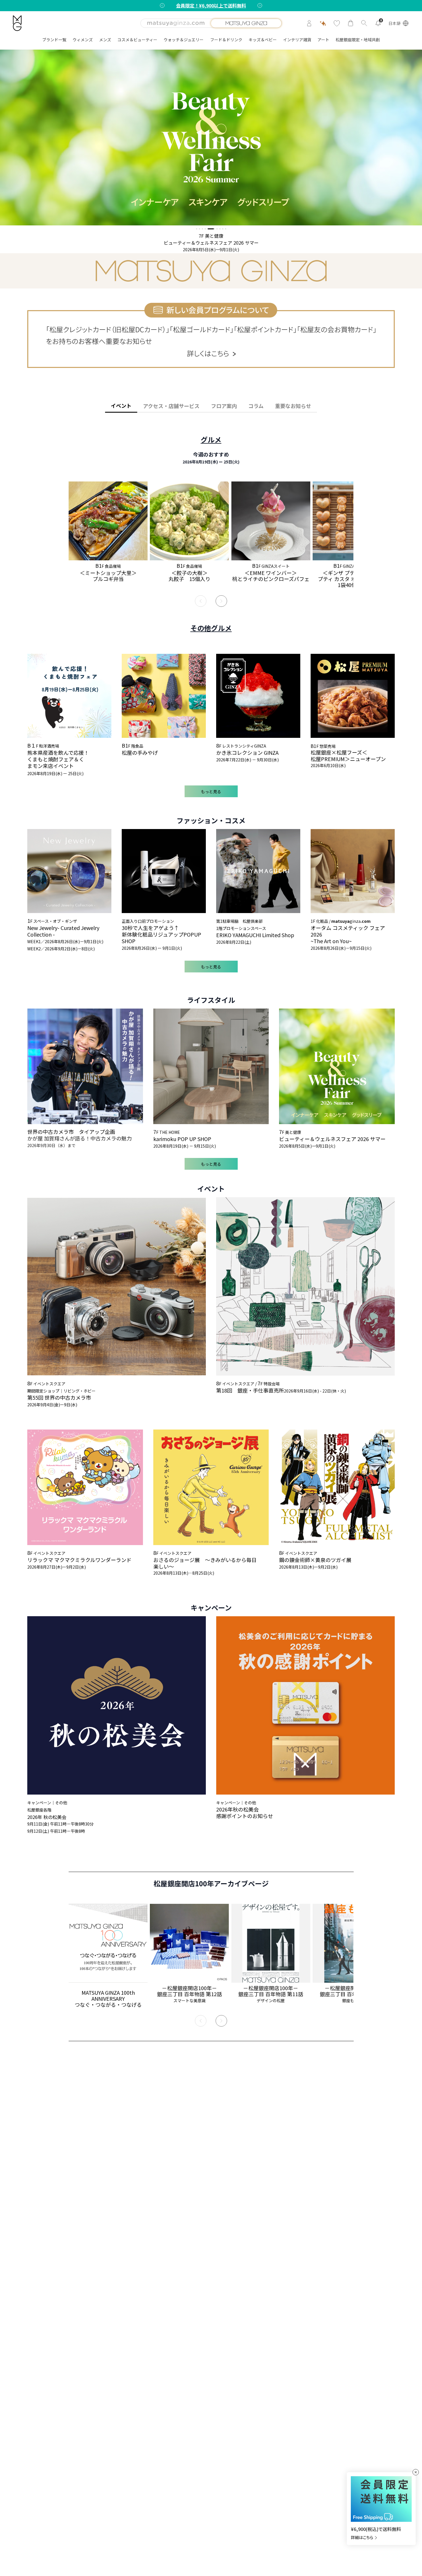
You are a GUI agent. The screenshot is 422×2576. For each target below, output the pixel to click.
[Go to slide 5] (208, 229)
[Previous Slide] (201, 601)
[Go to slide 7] (220, 229)
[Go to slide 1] (197, 229)
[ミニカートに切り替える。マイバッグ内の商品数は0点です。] (351, 23)
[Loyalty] (323, 23)
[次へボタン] (260, 5)
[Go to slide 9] (226, 229)
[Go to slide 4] (205, 229)
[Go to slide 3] (202, 229)
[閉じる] (416, 2472)
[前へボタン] (162, 5)
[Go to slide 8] (223, 229)
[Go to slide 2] (200, 229)
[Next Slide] (221, 601)
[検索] (364, 23)
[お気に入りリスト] (337, 23)
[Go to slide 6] (214, 229)
